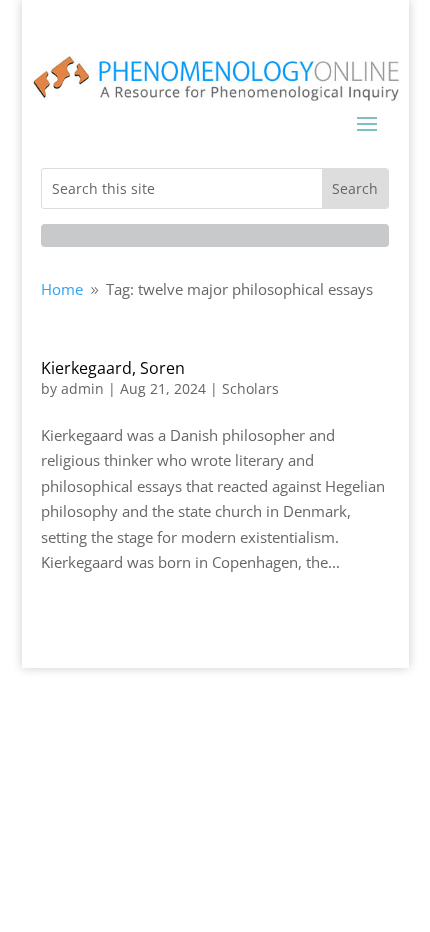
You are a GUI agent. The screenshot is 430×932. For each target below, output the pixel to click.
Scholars (250, 388)
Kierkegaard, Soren (113, 368)
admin (82, 388)
